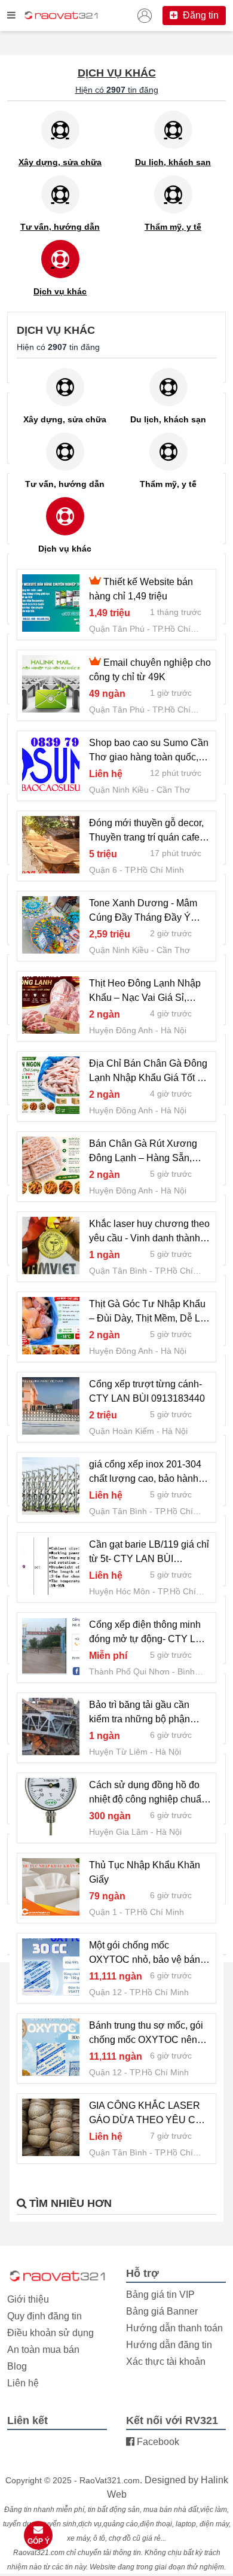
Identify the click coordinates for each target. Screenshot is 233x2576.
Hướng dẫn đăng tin (169, 2345)
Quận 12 (105, 1992)
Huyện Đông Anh (121, 1030)
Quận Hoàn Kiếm (122, 1431)
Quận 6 (103, 870)
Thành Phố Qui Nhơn (129, 1671)
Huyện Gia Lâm (119, 1832)
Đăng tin (200, 15)
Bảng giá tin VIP (160, 2295)
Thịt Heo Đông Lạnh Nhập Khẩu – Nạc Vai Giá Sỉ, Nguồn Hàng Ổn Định (145, 992)
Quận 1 (103, 1912)
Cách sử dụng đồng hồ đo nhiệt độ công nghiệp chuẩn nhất (148, 1793)
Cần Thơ (173, 790)
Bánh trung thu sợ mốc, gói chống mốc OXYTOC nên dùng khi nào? (146, 2034)
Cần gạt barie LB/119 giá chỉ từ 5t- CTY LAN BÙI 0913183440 (149, 1553)
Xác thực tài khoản (166, 2362)
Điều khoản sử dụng (50, 2333)
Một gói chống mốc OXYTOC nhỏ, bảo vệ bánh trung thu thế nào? (147, 1954)
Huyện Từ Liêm (118, 1752)
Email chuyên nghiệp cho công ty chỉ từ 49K (150, 670)
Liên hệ (23, 2383)
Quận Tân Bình (118, 1271)
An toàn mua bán (43, 2350)
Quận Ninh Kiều (119, 790)
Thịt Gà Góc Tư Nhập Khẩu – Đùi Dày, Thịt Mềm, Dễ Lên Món (150, 1312)
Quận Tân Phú (117, 629)
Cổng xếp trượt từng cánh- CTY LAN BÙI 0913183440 (147, 1391)
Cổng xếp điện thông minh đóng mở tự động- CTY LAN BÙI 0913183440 (149, 1633)
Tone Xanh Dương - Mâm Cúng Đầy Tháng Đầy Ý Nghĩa (143, 911)
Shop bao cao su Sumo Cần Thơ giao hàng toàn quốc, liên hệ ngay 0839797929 (149, 751)
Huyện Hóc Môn (119, 1591)
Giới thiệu (28, 2299)
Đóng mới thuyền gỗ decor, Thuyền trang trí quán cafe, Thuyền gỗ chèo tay (146, 831)
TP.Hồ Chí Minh (154, 870)
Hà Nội (174, 1030)
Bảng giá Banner (162, 2311)
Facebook (157, 2442)
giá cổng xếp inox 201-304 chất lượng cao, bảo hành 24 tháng (145, 1473)
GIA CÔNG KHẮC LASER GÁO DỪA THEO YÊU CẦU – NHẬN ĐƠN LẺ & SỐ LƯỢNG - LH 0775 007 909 (149, 2114)
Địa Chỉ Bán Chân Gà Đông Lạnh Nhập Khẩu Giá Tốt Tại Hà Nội (150, 1072)
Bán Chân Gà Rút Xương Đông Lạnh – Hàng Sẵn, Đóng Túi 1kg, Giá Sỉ (143, 1152)
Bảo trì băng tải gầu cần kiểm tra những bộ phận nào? (140, 1713)
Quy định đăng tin (45, 2316)
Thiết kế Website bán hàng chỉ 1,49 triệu (141, 589)
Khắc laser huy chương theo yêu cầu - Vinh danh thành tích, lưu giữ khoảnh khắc (149, 1232)
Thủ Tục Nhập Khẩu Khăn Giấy (145, 1872)
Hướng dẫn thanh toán (174, 2328)
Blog (17, 2366)
